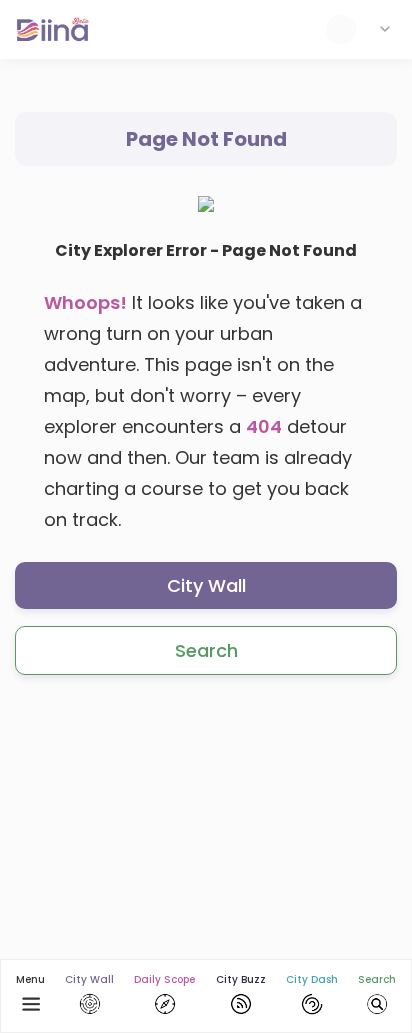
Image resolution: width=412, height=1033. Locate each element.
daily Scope (164, 979)
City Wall (206, 585)
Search (206, 650)
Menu (30, 979)
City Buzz (241, 979)
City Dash (312, 979)
